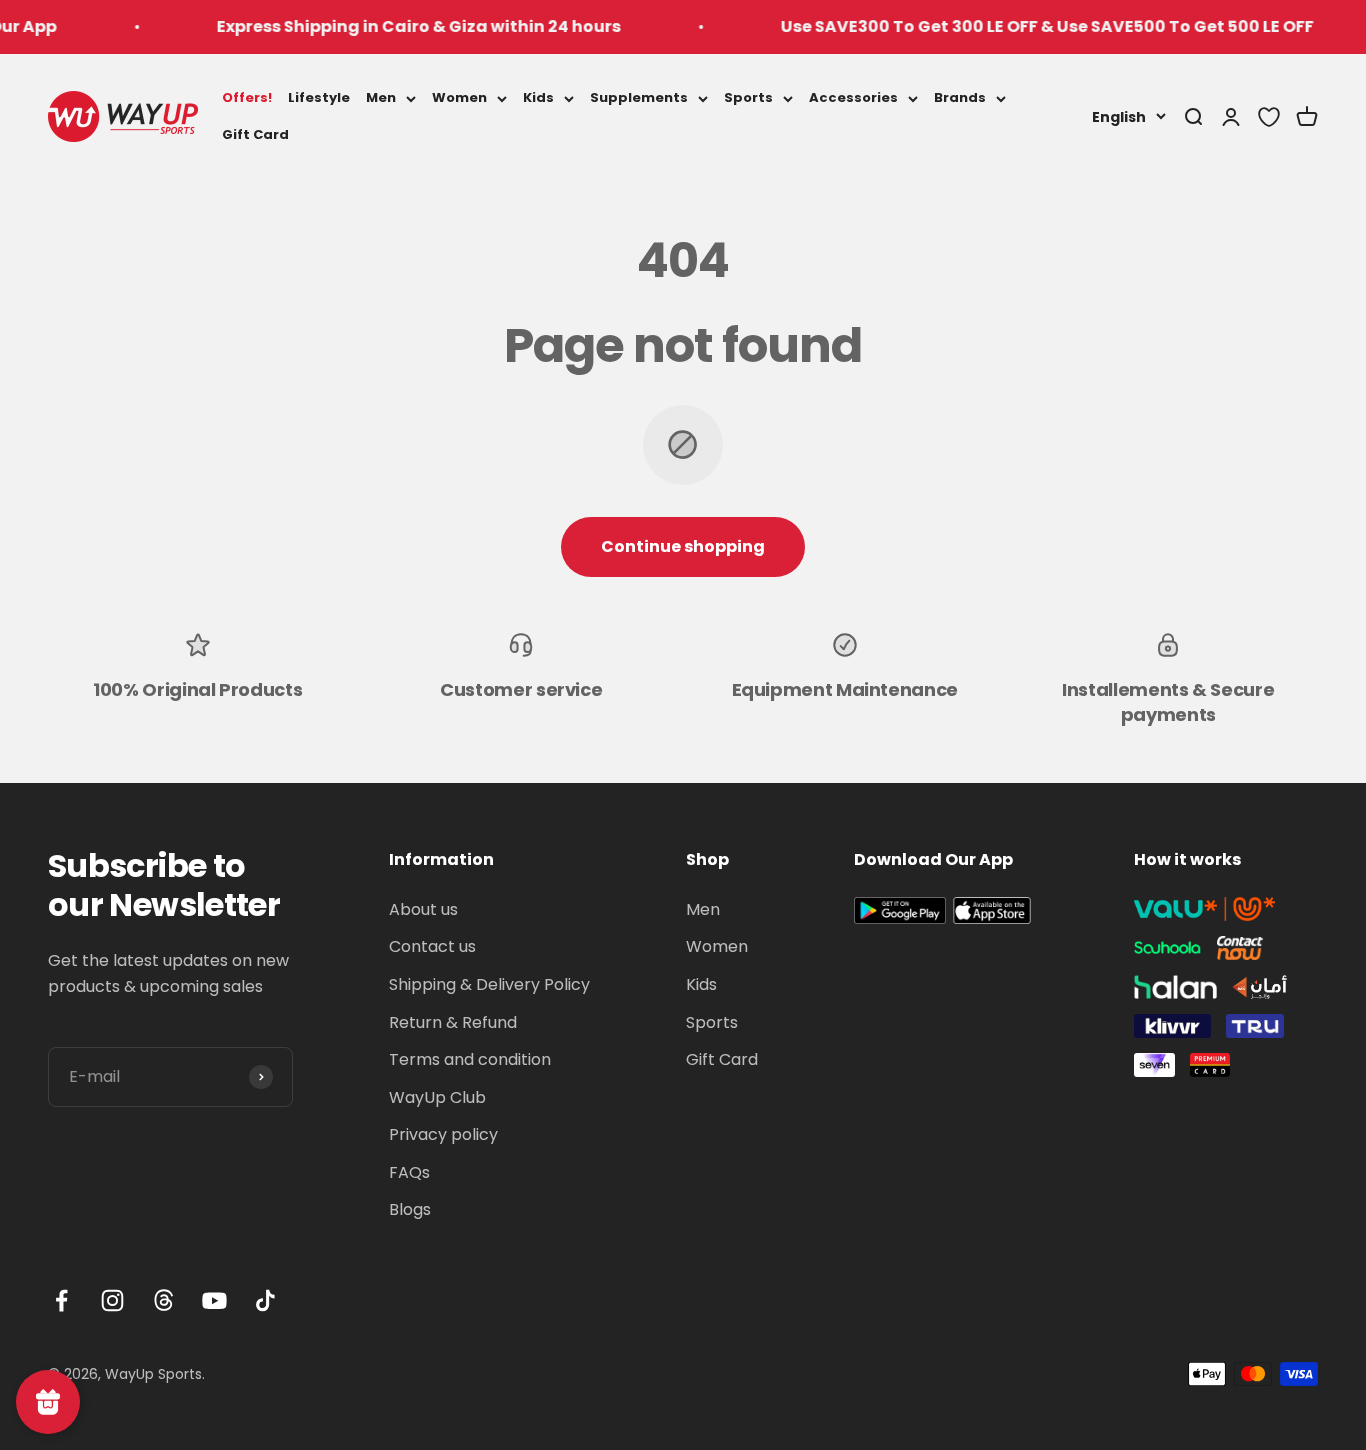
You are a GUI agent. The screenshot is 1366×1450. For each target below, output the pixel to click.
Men (381, 97)
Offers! (247, 97)
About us (423, 909)
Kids (538, 97)
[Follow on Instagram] (112, 1300)
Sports (748, 97)
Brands (960, 97)
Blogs (410, 1209)
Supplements (639, 97)
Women (459, 97)
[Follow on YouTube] (214, 1300)
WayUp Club (437, 1097)
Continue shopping (683, 546)
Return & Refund (453, 1022)
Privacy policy (443, 1134)
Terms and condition (470, 1059)
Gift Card (255, 133)
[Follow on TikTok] (265, 1300)
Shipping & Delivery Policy (489, 984)
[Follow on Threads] (163, 1300)
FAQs (409, 1172)
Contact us (432, 946)
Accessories (853, 97)
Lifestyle (319, 97)
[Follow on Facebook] (61, 1300)
